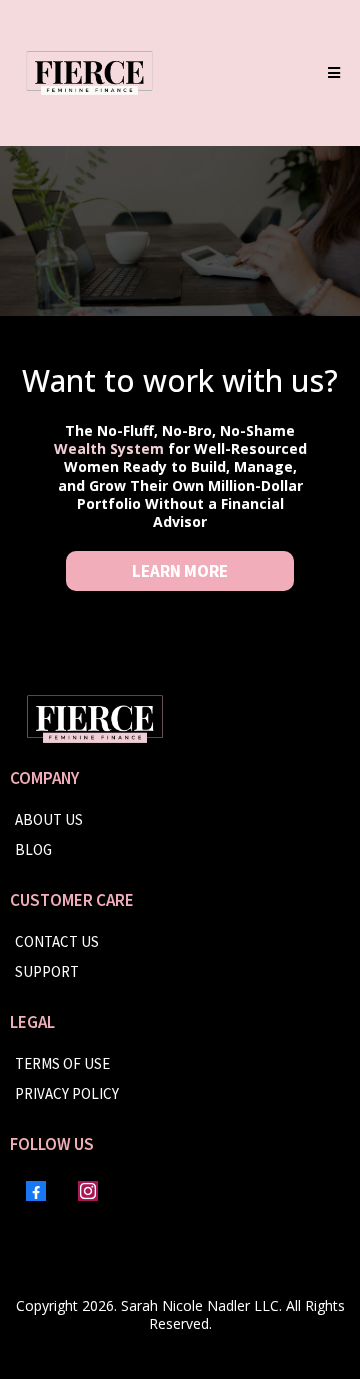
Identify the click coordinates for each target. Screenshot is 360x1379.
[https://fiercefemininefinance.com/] (89, 73)
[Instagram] (88, 1191)
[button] (331, 73)
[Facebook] (36, 1191)
